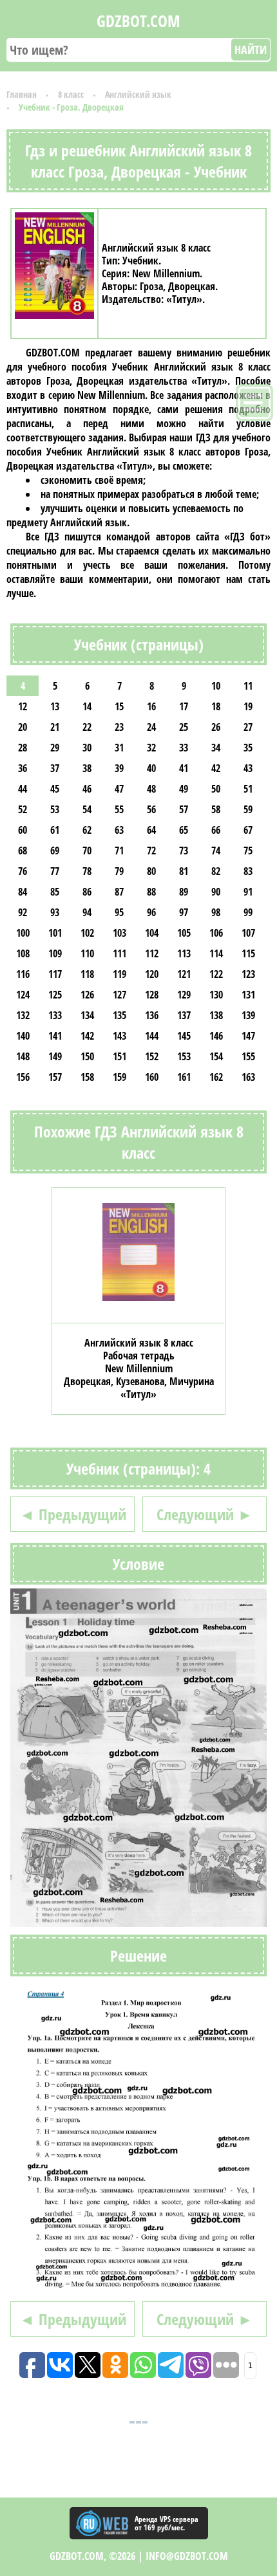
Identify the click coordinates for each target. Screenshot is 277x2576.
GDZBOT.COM (138, 21)
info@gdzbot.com (187, 2556)
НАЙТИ (251, 50)
